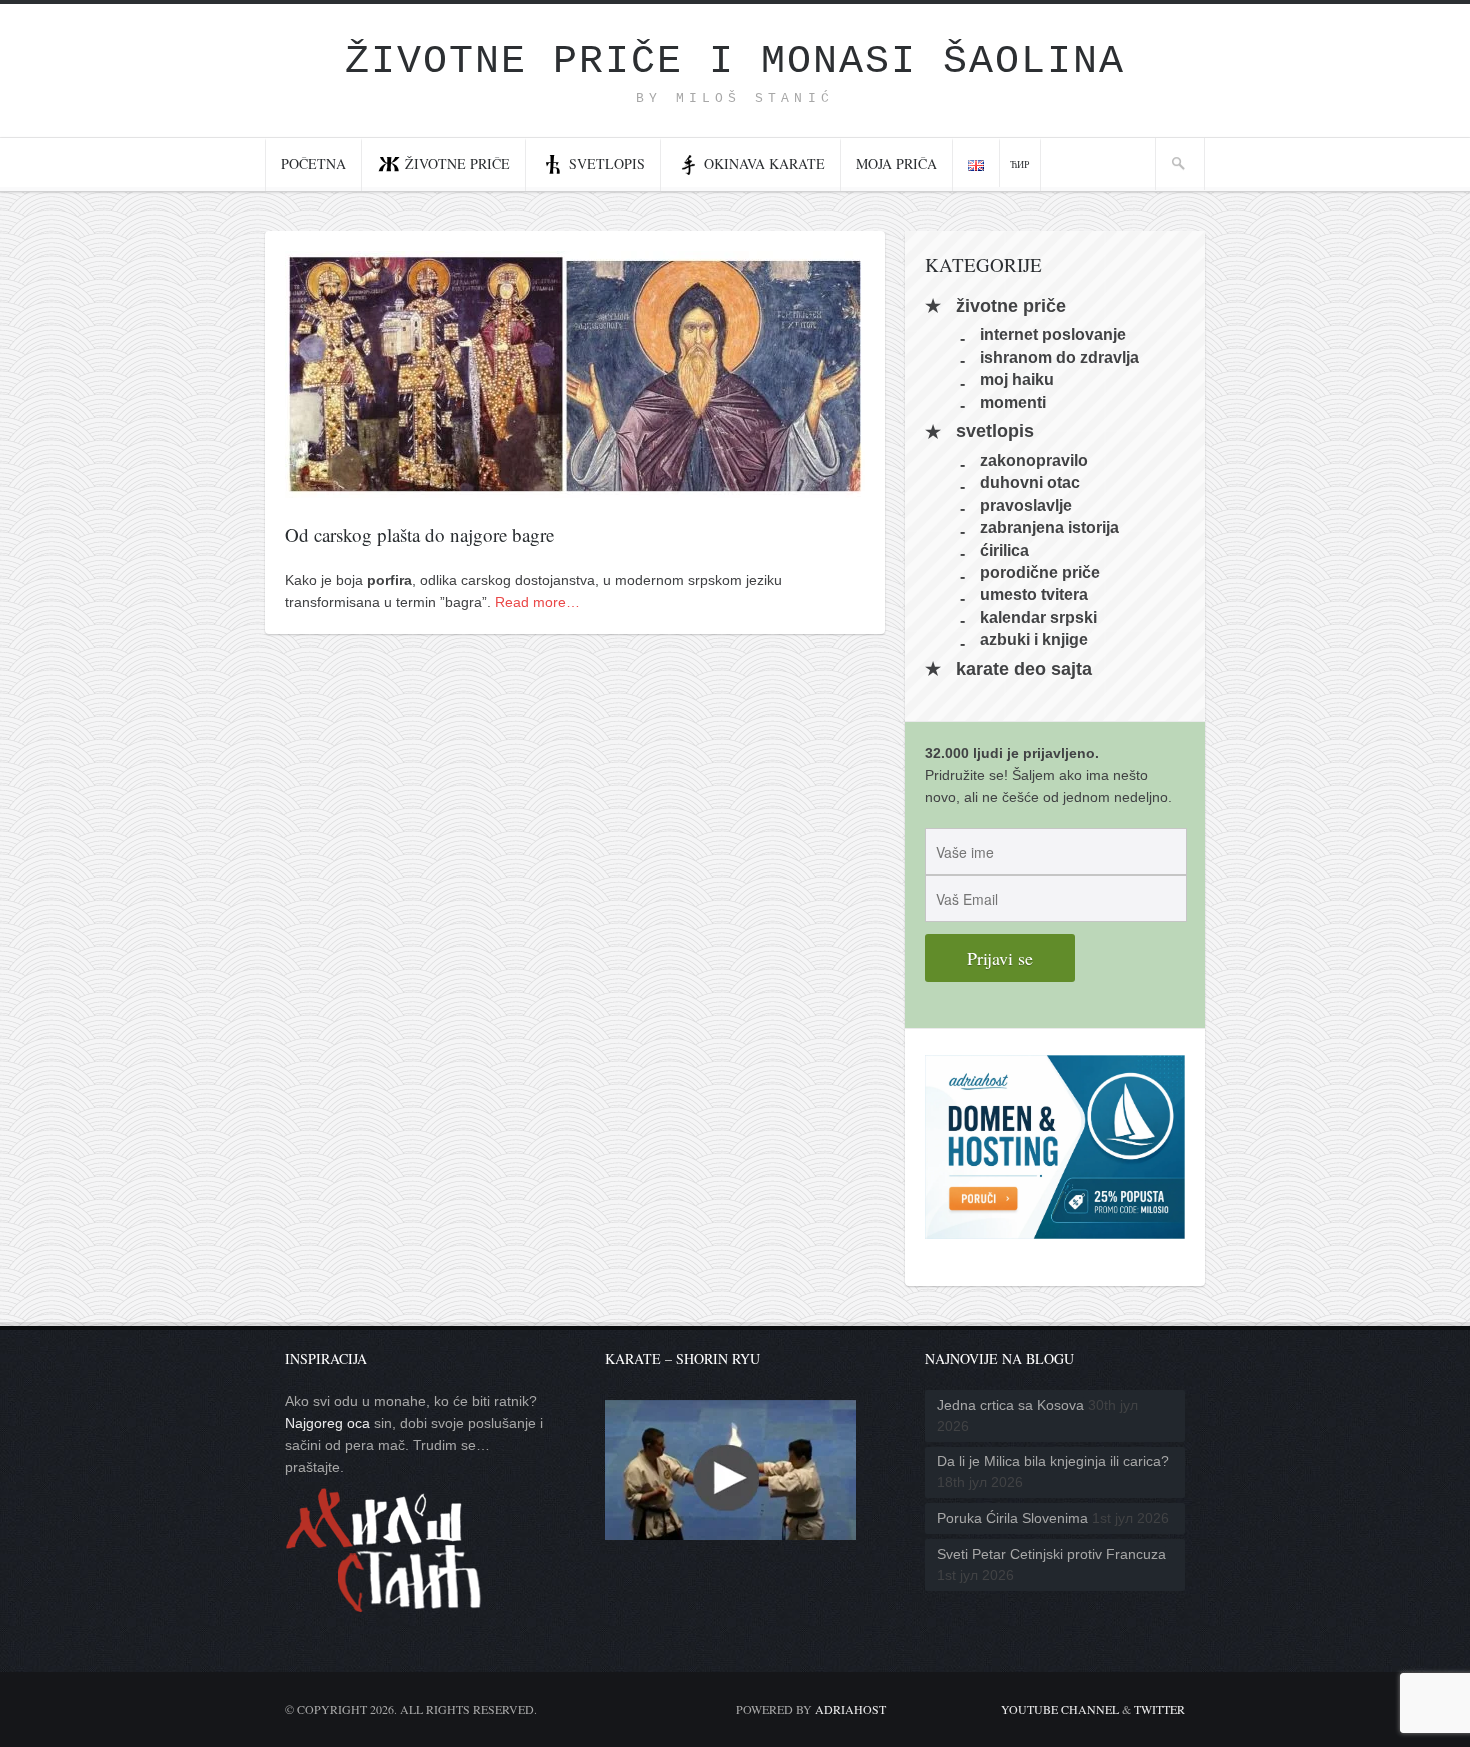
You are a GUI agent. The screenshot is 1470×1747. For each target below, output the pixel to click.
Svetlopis (607, 163)
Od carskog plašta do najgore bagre (419, 534)
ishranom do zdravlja (1059, 356)
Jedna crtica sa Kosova (1010, 1405)
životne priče (1011, 306)
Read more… (537, 602)
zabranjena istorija (1049, 527)
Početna (313, 163)
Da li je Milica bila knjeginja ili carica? (1053, 1461)
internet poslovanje (1053, 334)
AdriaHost (850, 1709)
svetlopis (995, 432)
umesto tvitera (1034, 594)
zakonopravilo (1034, 460)
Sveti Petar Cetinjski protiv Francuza (1051, 1554)
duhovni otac (1030, 482)
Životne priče (457, 163)
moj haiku (1017, 379)
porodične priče (1040, 572)
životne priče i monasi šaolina (735, 61)
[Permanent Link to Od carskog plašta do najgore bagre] (575, 487)
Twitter (1159, 1709)
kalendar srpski (1038, 616)
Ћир (1020, 164)
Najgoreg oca (327, 1423)
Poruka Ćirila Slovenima (1012, 1518)
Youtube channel (1060, 1709)
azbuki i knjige (1034, 639)
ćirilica (1004, 549)
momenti (1013, 401)
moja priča (896, 163)
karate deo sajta (1024, 669)
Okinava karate (764, 163)
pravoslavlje (1026, 504)
